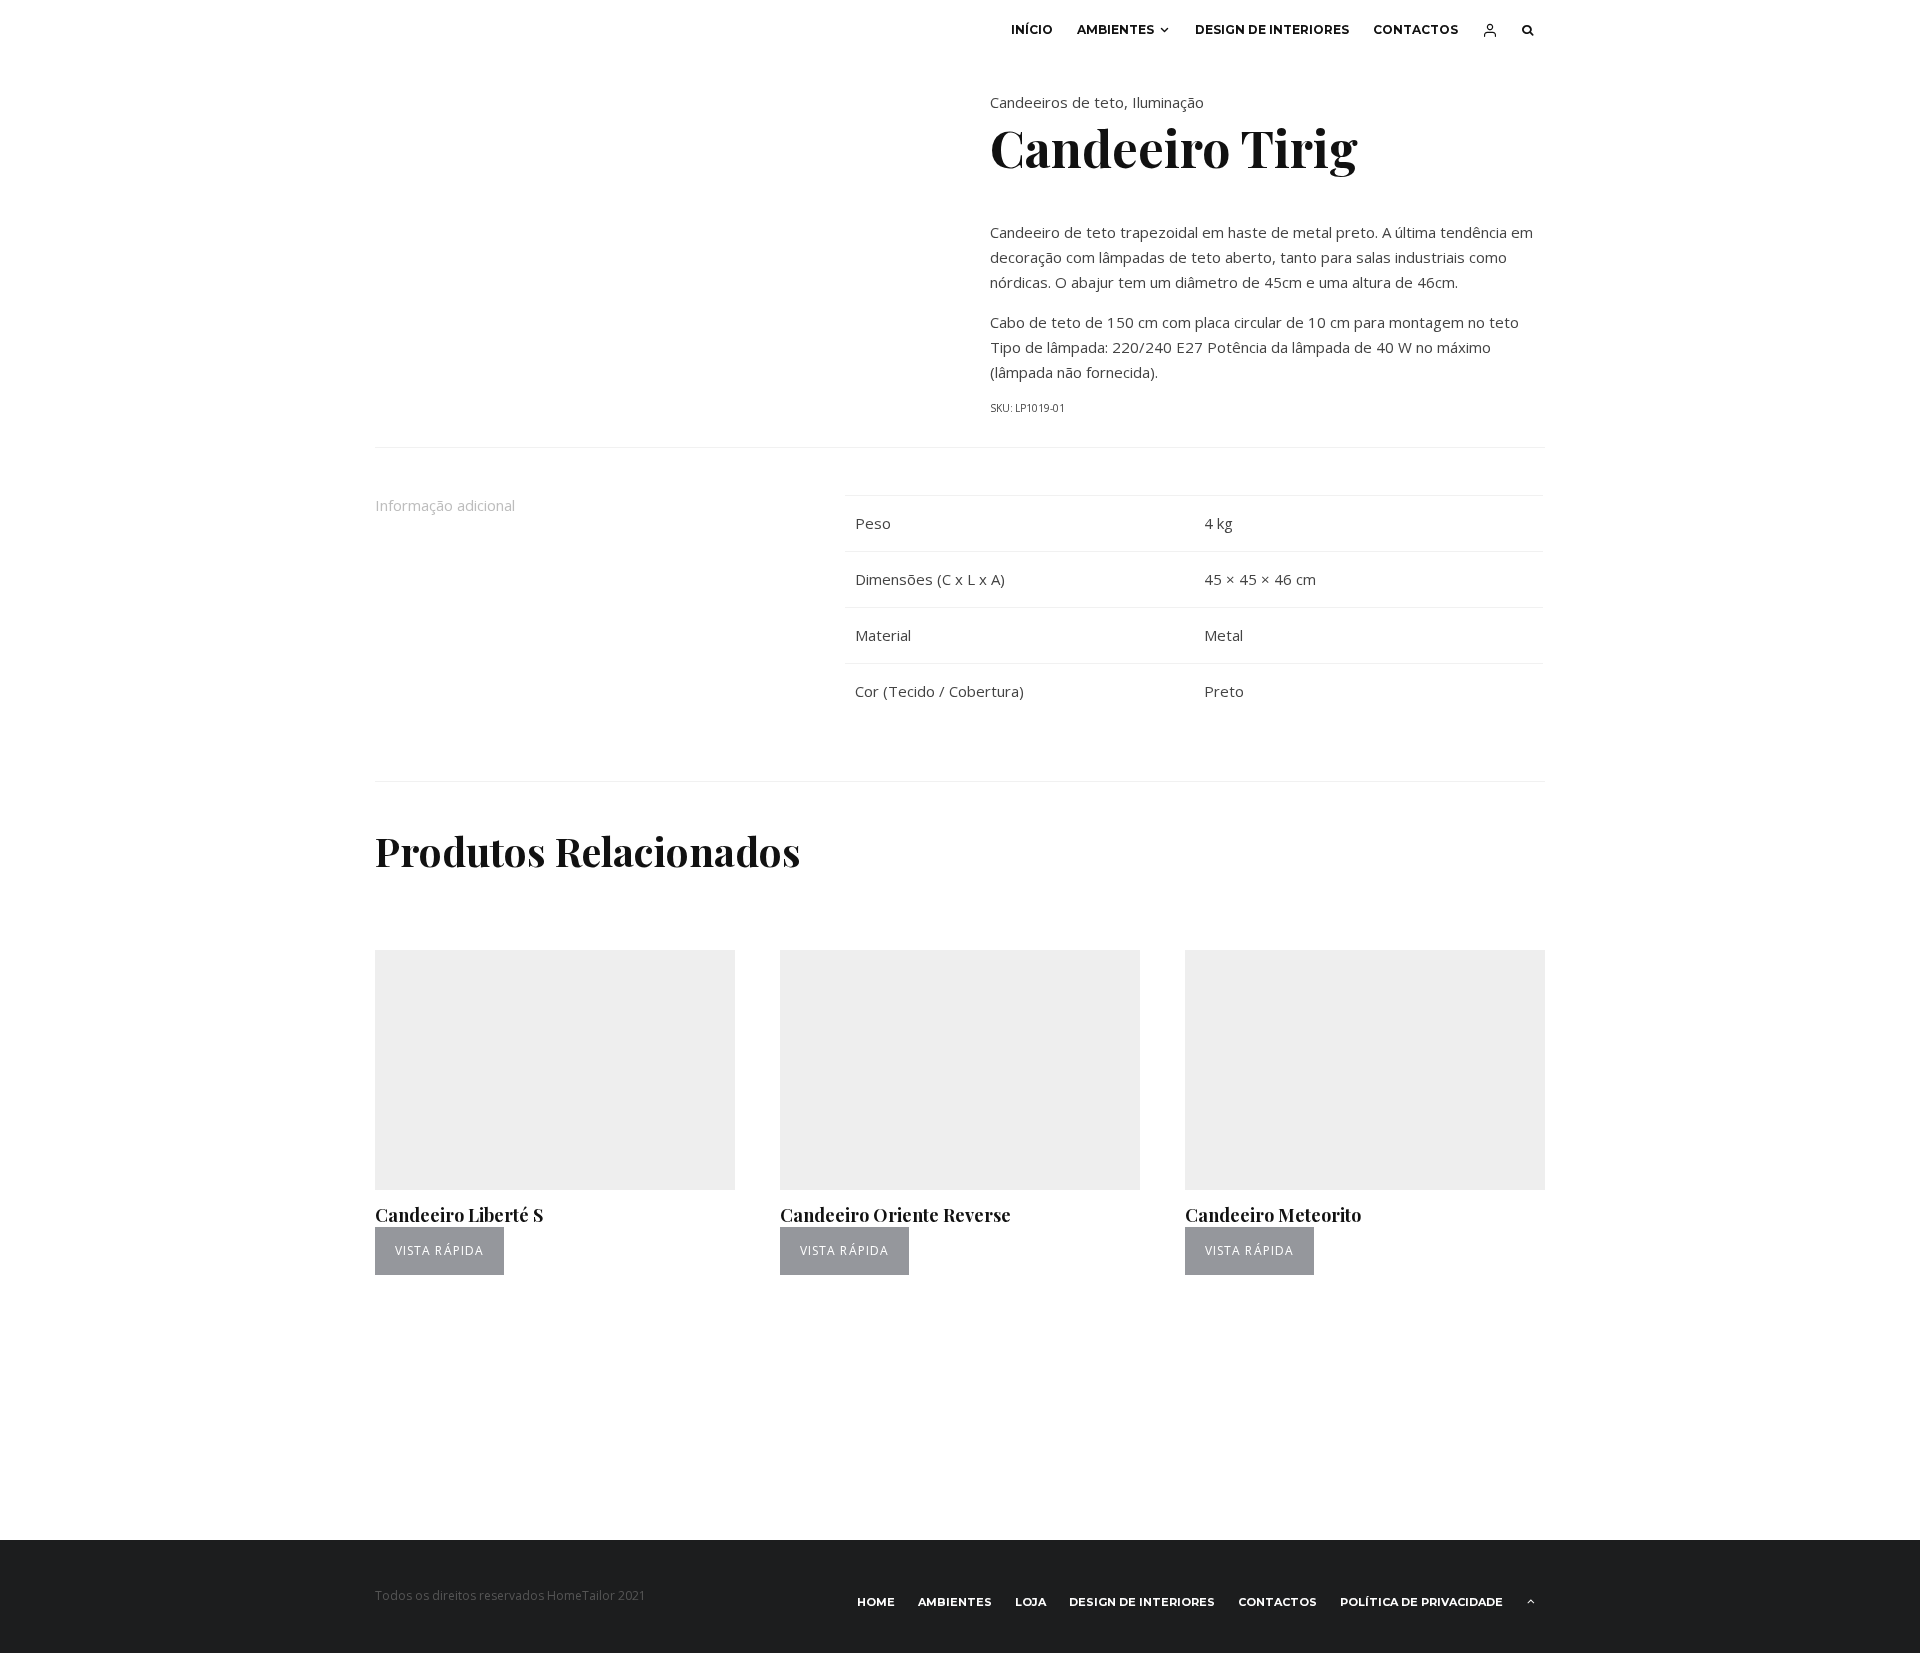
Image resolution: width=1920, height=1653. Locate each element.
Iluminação (1168, 102)
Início (1032, 29)
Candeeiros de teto (1057, 102)
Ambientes (1115, 29)
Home (876, 1602)
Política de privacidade (1421, 1602)
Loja (1030, 1602)
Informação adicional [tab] (445, 505)
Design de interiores (1272, 29)
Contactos (1415, 29)
